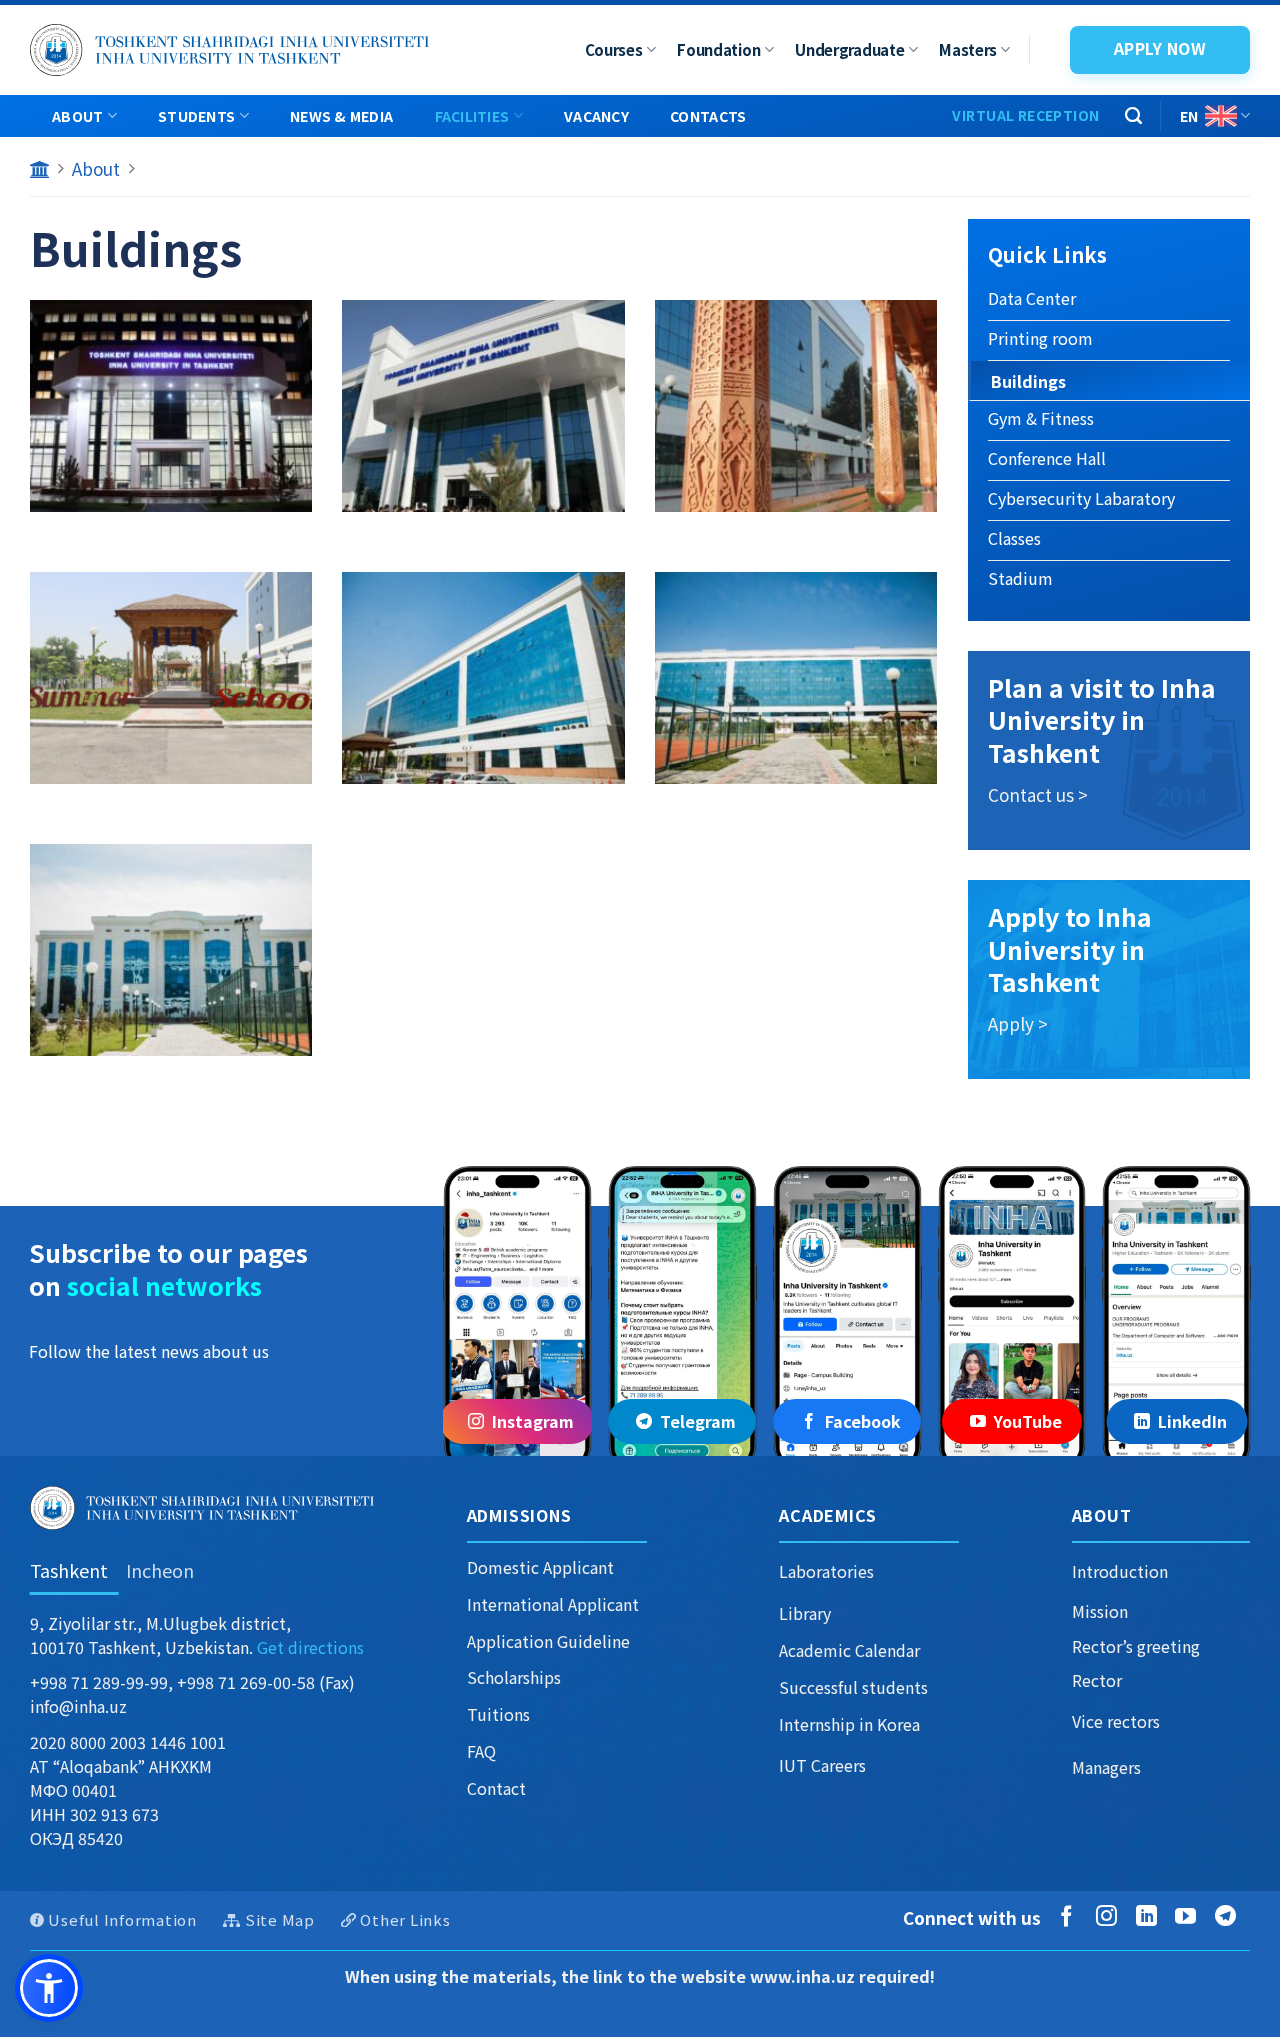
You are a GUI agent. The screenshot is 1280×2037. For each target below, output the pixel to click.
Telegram (698, 1421)
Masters (968, 49)
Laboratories (826, 1571)
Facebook (863, 1421)
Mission (1100, 1611)
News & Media (341, 116)
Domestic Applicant (540, 1567)
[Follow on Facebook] (1070, 1917)
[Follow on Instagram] (1110, 1917)
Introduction (1120, 1571)
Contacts (708, 116)
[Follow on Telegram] (1229, 1917)
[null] (49, 1988)
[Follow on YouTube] (1189, 1917)
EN (1189, 116)
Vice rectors (1116, 1721)
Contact (496, 1788)
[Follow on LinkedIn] (1150, 1917)
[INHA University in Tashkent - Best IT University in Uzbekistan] (229, 50)
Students (196, 116)
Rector (1097, 1680)
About (77, 116)
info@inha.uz (78, 1706)
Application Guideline (548, 1641)
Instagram (533, 1421)
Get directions (310, 1647)
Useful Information (122, 1919)
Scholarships (514, 1677)
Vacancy (596, 116)
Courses (614, 49)
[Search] (1133, 116)
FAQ (481, 1751)
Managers (1106, 1767)
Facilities (472, 116)
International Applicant (553, 1604)
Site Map (280, 1919)
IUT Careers (822, 1765)
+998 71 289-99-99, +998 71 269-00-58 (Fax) (192, 1682)
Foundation (718, 49)
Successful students (853, 1687)
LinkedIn (1192, 1421)
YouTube (1028, 1421)
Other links (405, 1919)
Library (805, 1613)
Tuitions (498, 1714)
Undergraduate (849, 49)
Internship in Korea (849, 1724)
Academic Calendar (849, 1650)
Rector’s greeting (1136, 1646)
